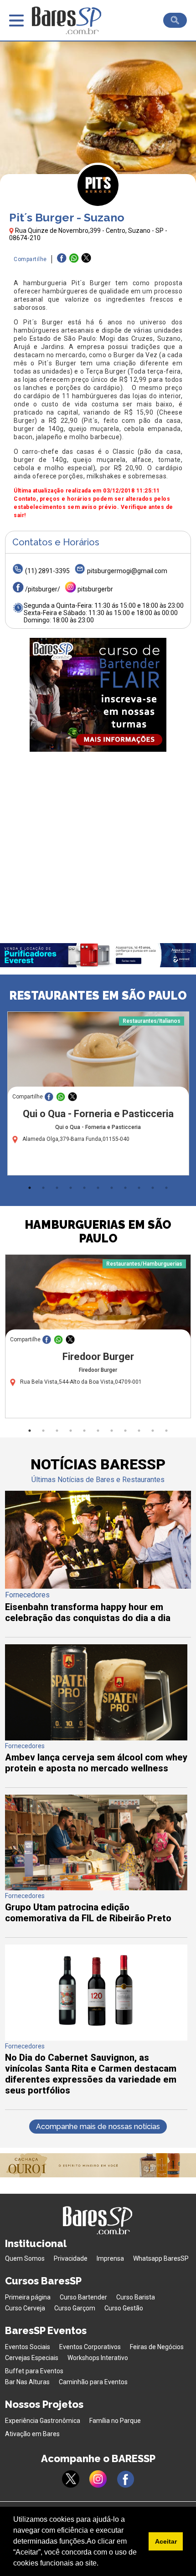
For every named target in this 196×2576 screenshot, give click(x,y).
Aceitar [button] (166, 2541)
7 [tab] (112, 1188)
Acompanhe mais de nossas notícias (98, 2127)
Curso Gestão (124, 2308)
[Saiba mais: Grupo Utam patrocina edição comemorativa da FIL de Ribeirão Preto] (96, 1888)
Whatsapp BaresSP (161, 2258)
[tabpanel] (98, 1096)
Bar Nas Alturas (27, 2382)
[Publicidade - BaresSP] (98, 695)
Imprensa (110, 2258)
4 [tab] (71, 1188)
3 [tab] (57, 1188)
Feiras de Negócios (157, 2347)
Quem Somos (25, 2258)
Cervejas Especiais (32, 2358)
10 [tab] (153, 1188)
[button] (102, 2564)
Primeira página (28, 2297)
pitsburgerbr (95, 589)
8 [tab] (125, 1188)
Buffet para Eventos (34, 2371)
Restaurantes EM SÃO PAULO (98, 996)
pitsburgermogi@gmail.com (127, 571)
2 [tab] (43, 1188)
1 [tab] (30, 1188)
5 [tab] (84, 1188)
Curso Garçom (75, 2308)
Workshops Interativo (98, 2358)
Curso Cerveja (25, 2308)
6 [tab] (98, 1188)
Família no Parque (115, 2421)
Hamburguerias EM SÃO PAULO (98, 1232)
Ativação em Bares (32, 2434)
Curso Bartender (83, 2297)
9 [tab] (139, 1188)
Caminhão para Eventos (93, 2382)
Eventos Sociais (28, 2347)
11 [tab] (166, 1188)
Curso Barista (136, 2297)
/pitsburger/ (43, 589)
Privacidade (71, 2258)
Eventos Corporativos (90, 2347)
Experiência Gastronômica (43, 2421)
